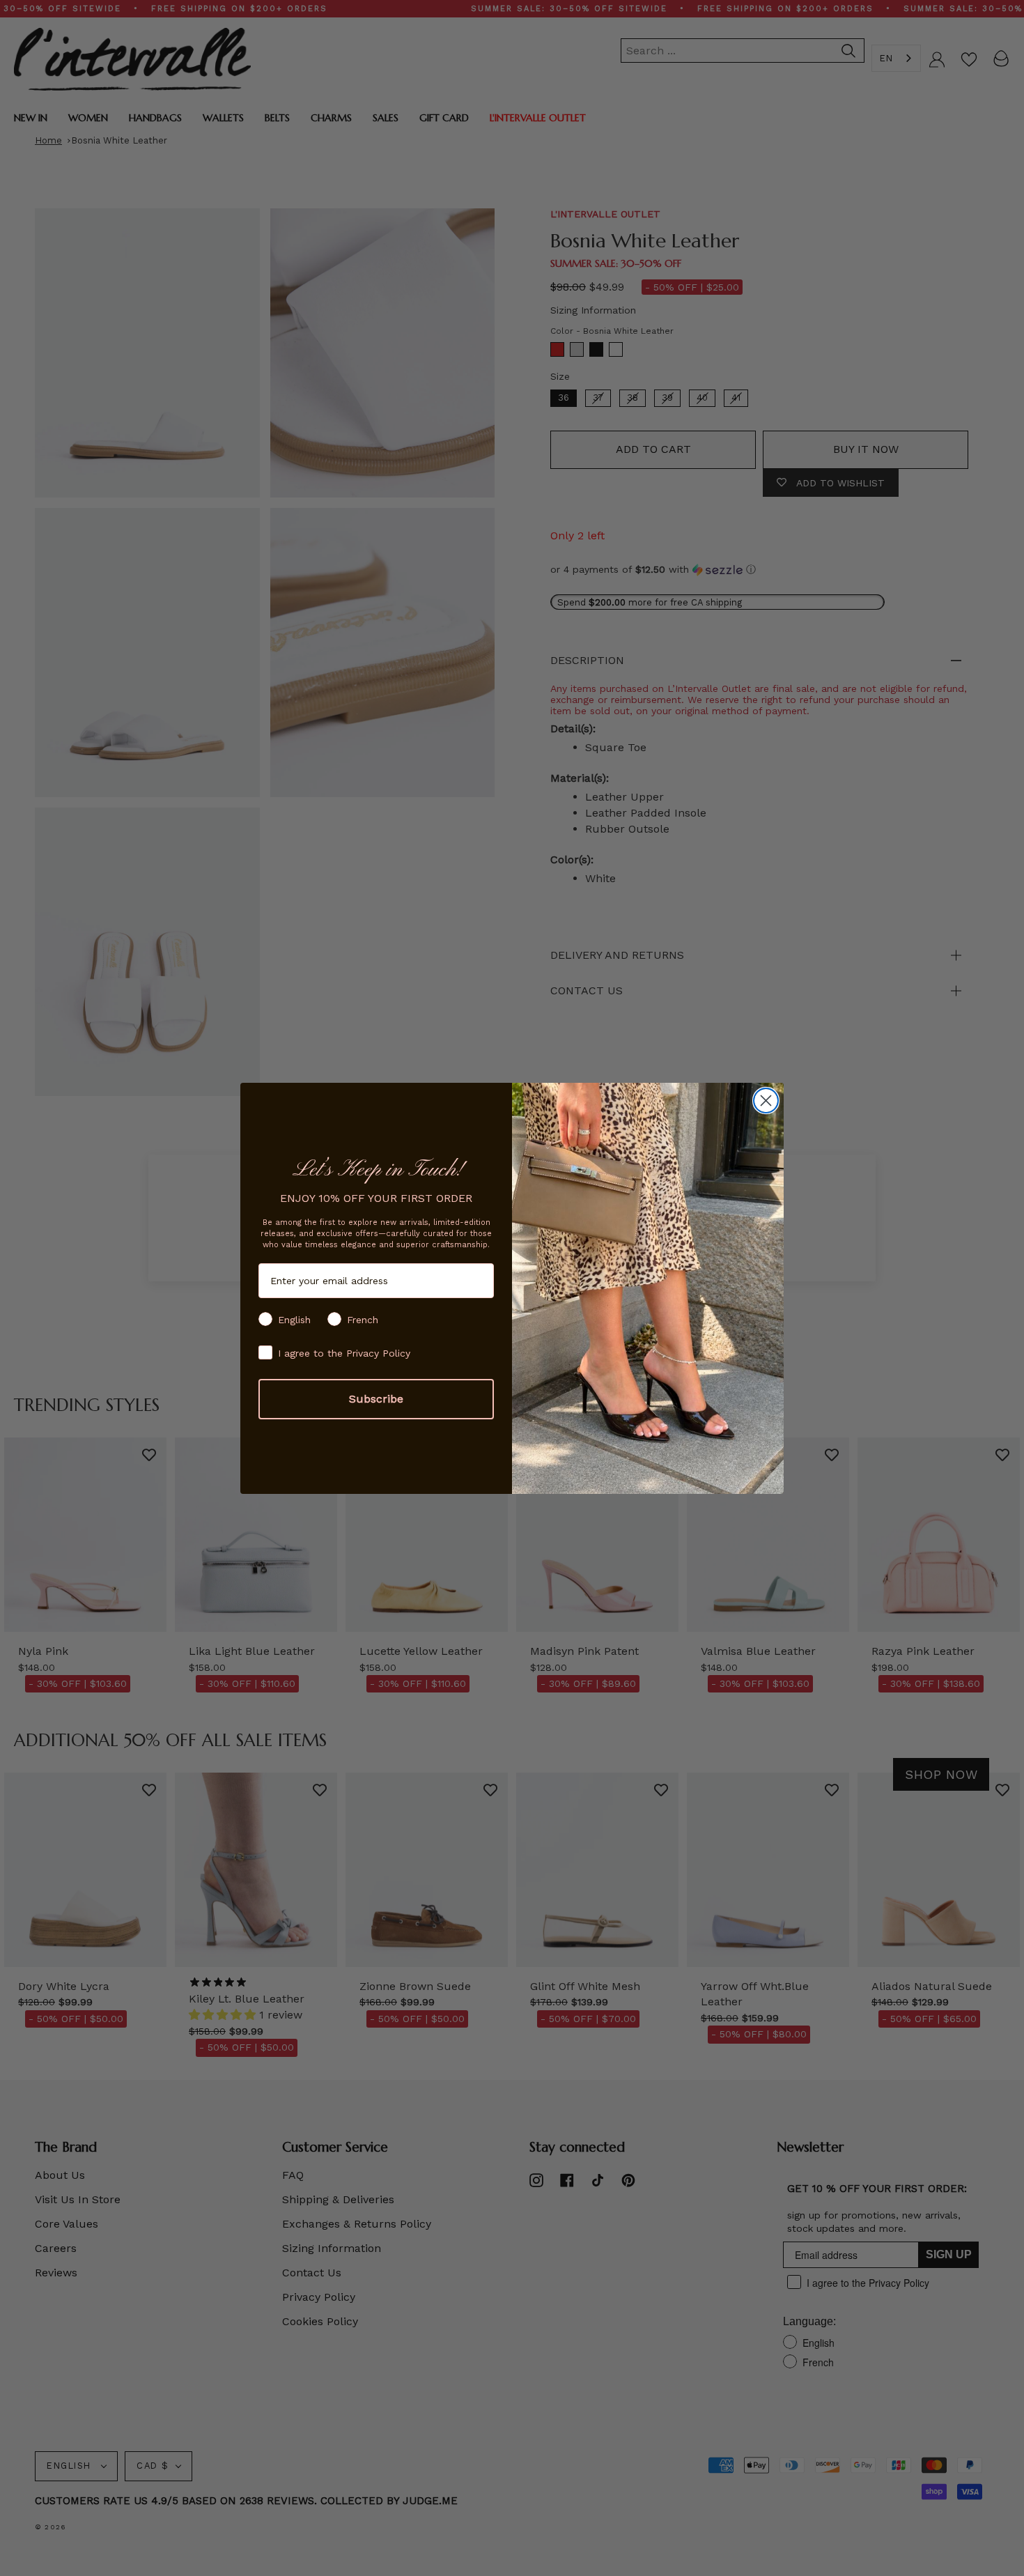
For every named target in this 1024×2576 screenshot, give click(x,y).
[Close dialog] (766, 1101)
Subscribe (376, 1399)
